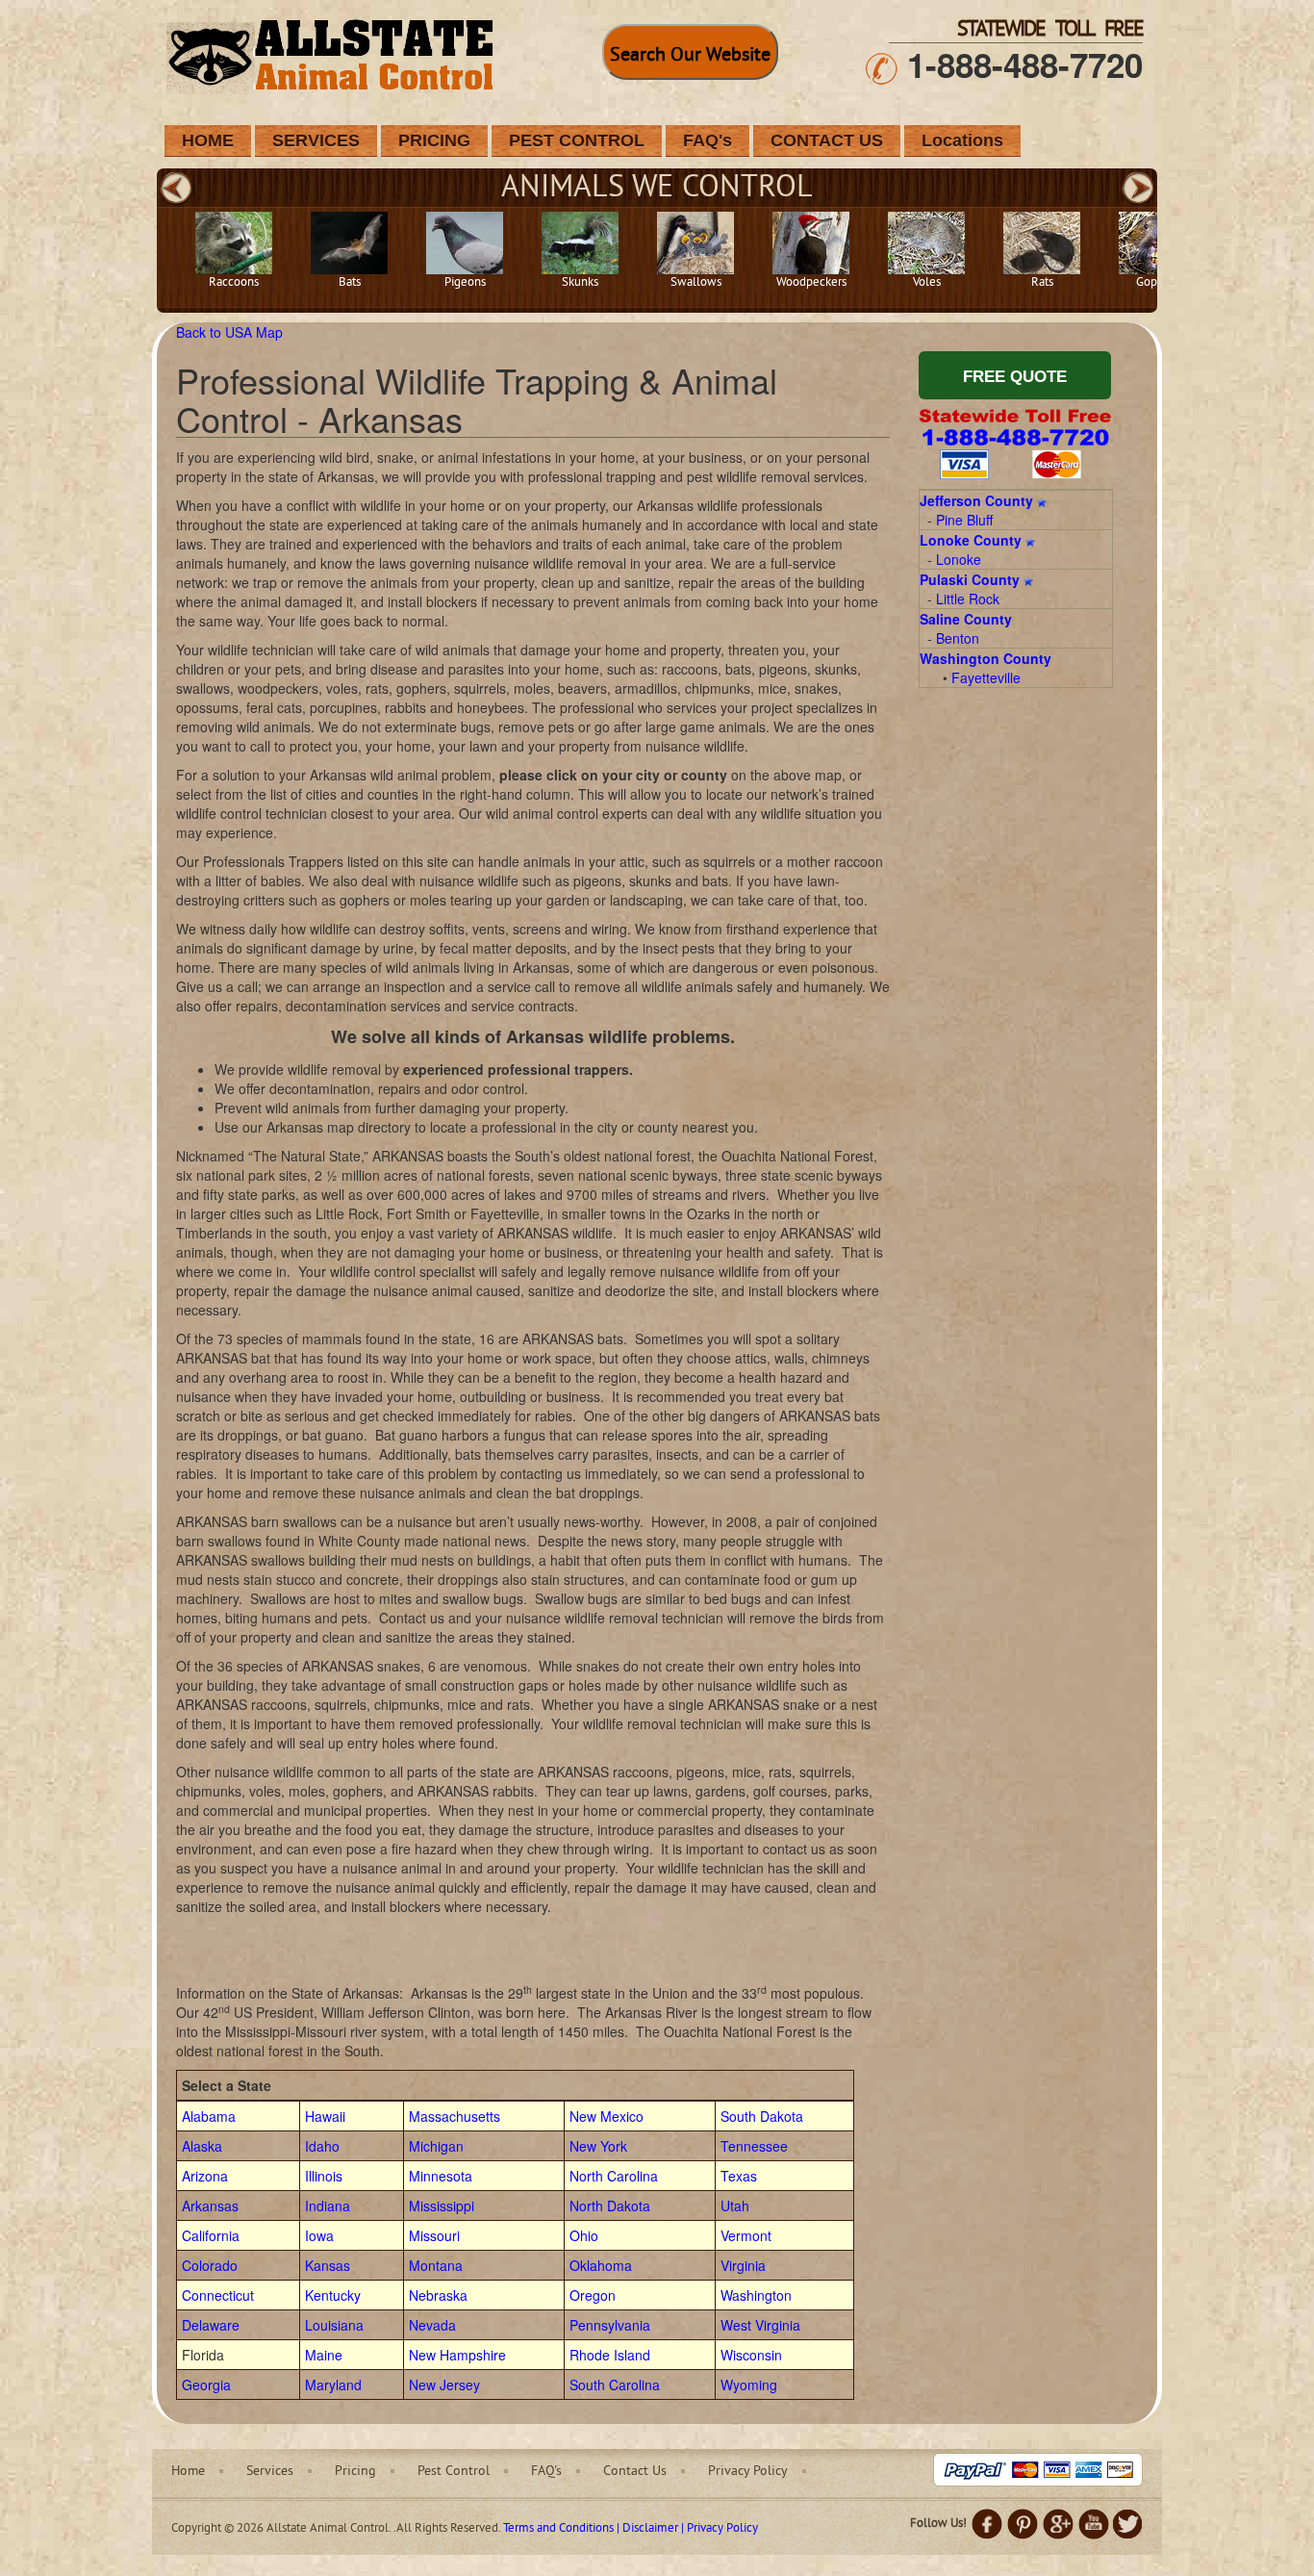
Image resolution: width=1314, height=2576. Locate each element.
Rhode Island (610, 2355)
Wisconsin (751, 2355)
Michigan (436, 2146)
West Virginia (760, 2325)
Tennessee (754, 2146)
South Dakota (762, 2116)
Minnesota (441, 2176)
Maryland (333, 2385)
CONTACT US (827, 140)
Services (270, 2472)
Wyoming (749, 2385)
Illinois (324, 2176)
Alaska (202, 2146)
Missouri (434, 2235)
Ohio (584, 2235)
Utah (735, 2206)
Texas (739, 2176)
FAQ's (708, 140)
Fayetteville (986, 677)
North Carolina (614, 2176)
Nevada (432, 2325)
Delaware (211, 2325)
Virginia (743, 2265)
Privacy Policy (748, 2472)
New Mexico (606, 2116)
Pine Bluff (964, 520)
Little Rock (968, 599)
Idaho (322, 2146)
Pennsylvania (610, 2325)
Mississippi (442, 2206)
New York (598, 2146)
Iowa (319, 2235)
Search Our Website (690, 56)
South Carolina (615, 2385)
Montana (436, 2265)
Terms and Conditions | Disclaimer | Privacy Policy (631, 2529)
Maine (324, 2355)
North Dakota (610, 2206)
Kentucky (333, 2295)
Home (188, 2472)
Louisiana (334, 2325)
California (211, 2235)
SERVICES (316, 140)
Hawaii (325, 2116)
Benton (958, 638)
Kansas (328, 2265)
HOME (208, 140)
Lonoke (959, 559)
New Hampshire (457, 2355)
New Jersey (444, 2385)
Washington (756, 2295)
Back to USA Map (229, 332)
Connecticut (218, 2295)
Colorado (210, 2265)
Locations (962, 140)
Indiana (328, 2206)
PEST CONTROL (577, 140)
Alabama (209, 2116)
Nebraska (438, 2295)
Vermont (746, 2235)
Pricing (355, 2472)
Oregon (593, 2295)
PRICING (434, 140)
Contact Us (635, 2472)
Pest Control (454, 2472)
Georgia (206, 2385)
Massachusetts (455, 2116)
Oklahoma (601, 2265)
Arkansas (210, 2206)
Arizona (205, 2176)
